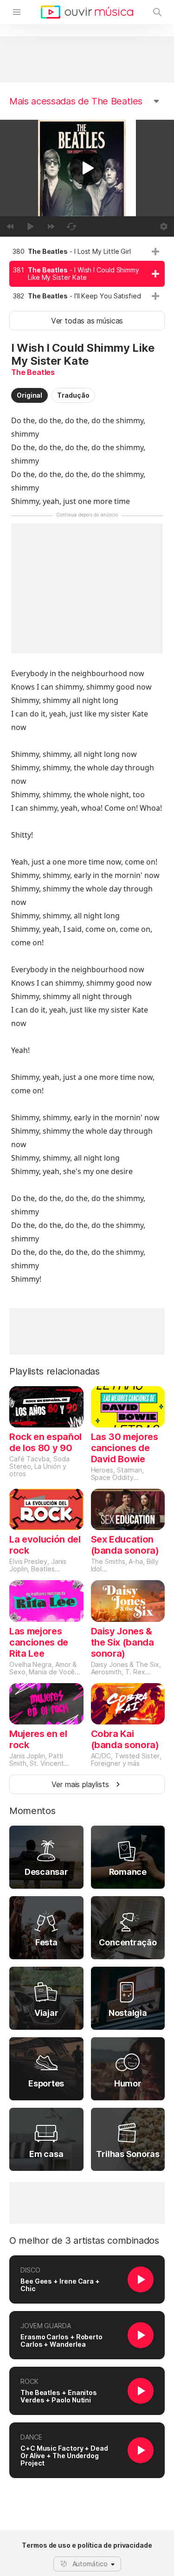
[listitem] (87, 252)
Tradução (73, 395)
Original (29, 395)
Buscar (157, 12)
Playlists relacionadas (55, 1371)
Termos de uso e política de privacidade (87, 2545)
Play (87, 168)
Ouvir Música (87, 12)
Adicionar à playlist (155, 252)
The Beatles (33, 372)
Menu (17, 12)
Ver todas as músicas (87, 321)
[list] (87, 274)
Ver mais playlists (80, 1784)
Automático (90, 2564)
